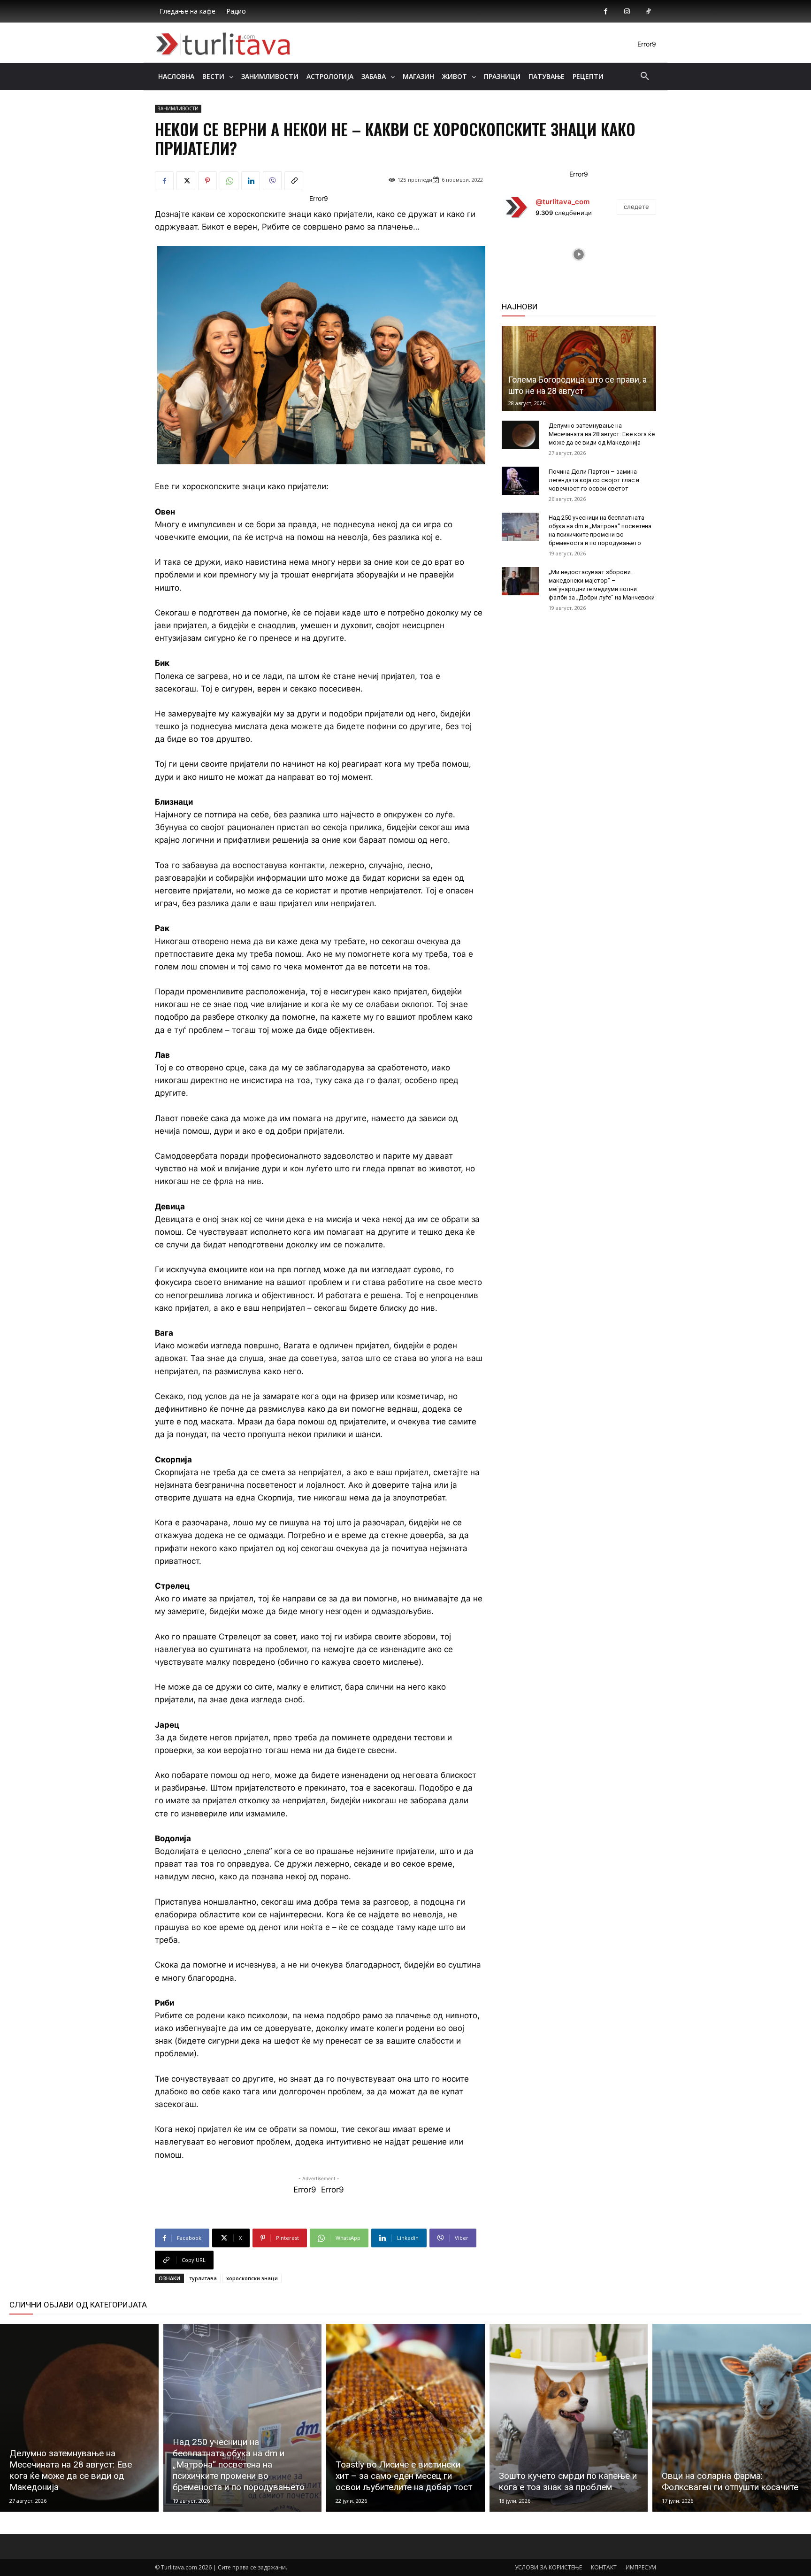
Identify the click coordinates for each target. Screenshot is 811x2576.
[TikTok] (648, 12)
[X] (186, 181)
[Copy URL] (294, 181)
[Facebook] (606, 12)
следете (636, 207)
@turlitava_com (562, 202)
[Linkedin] (251, 181)
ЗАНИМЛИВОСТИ (178, 108)
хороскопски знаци (252, 2278)
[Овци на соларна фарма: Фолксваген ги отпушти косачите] (732, 2418)
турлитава (203, 2278)
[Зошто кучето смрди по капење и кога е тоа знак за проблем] (569, 2418)
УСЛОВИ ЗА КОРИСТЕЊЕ (548, 2567)
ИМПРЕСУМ (641, 2567)
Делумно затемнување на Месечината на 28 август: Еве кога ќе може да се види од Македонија (602, 434)
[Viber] (272, 181)
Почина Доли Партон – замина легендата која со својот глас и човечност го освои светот (594, 480)
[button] (645, 77)
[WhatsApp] (229, 181)
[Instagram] (627, 12)
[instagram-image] (528, 254)
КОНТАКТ (604, 2567)
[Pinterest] (207, 181)
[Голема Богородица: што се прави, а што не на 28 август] (579, 369)
